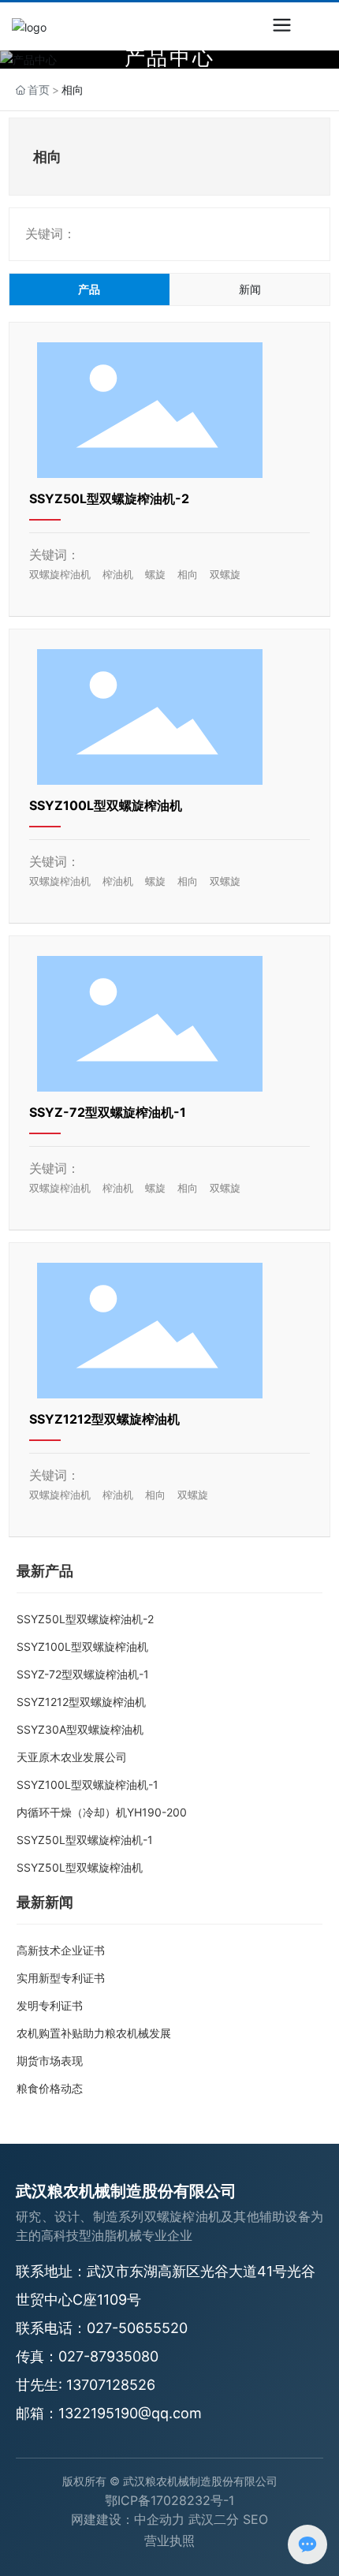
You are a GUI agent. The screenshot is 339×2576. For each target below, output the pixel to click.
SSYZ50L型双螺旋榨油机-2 (109, 498)
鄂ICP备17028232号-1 (169, 2500)
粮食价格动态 (50, 2088)
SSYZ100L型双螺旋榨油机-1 (88, 1785)
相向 (188, 574)
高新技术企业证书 (61, 1950)
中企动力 (159, 2519)
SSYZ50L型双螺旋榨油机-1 (85, 1840)
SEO (255, 2519)
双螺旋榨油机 (60, 574)
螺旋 (155, 574)
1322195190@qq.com (130, 2413)
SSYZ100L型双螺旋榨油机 (106, 805)
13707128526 (111, 2385)
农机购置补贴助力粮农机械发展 (94, 2033)
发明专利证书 (50, 2005)
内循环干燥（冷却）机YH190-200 (102, 1812)
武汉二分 (214, 2519)
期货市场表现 (50, 2061)
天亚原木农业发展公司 (72, 1757)
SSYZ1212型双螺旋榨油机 (104, 1419)
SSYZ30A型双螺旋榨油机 (80, 1729)
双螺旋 (225, 574)
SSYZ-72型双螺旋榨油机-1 (108, 1112)
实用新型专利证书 (61, 1978)
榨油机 (118, 574)
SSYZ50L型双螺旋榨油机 (80, 1867)
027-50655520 (137, 2328)
